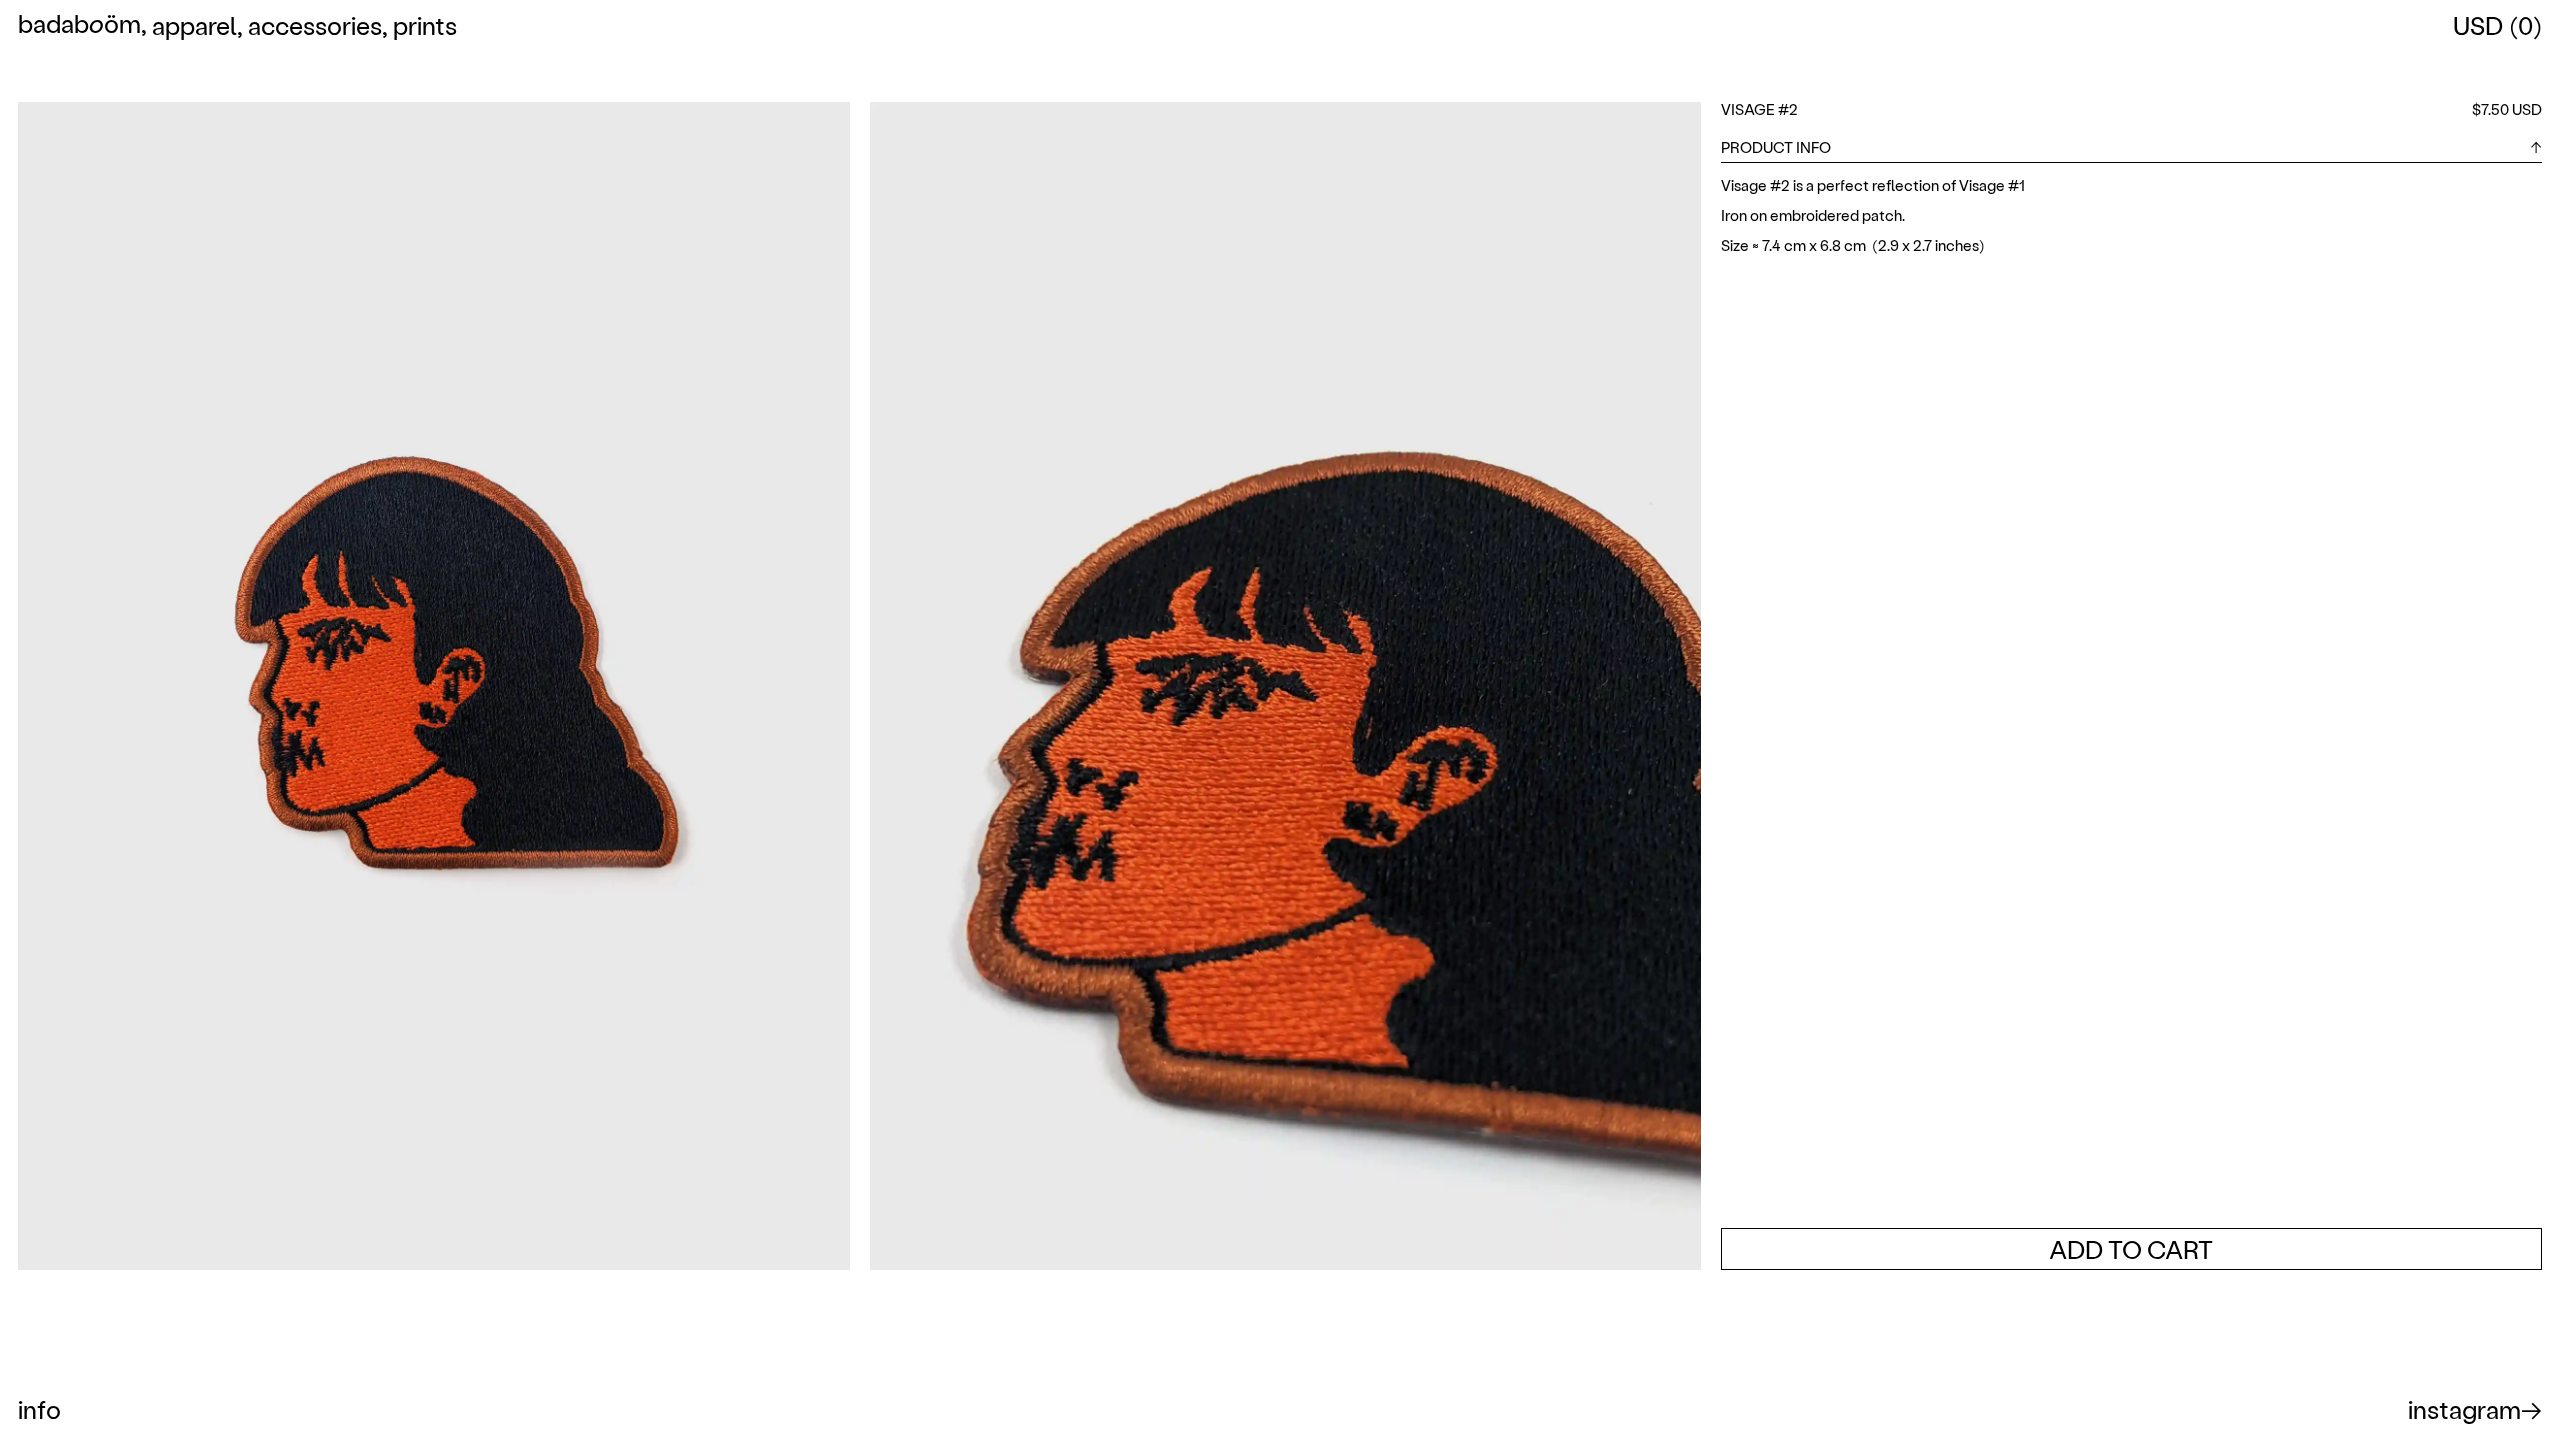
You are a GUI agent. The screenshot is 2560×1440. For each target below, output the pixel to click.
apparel (194, 25)
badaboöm (79, 25)
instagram (2464, 1409)
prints (425, 25)
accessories (315, 25)
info (39, 1409)
